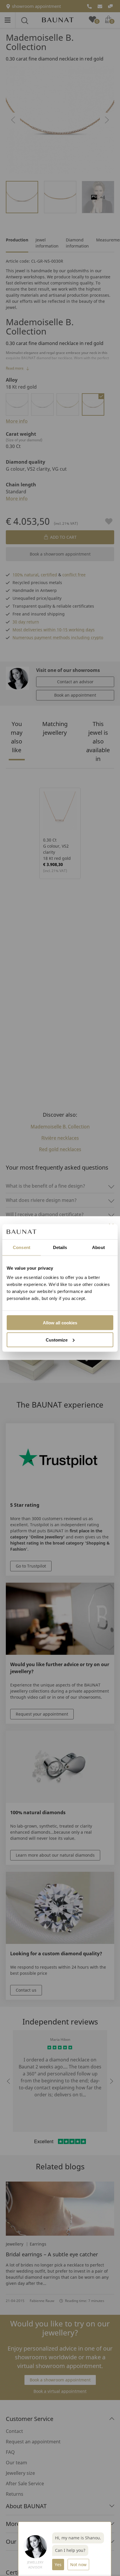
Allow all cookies (60, 1322)
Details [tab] (60, 1247)
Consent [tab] (22, 1247)
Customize (57, 1340)
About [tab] (98, 1247)
